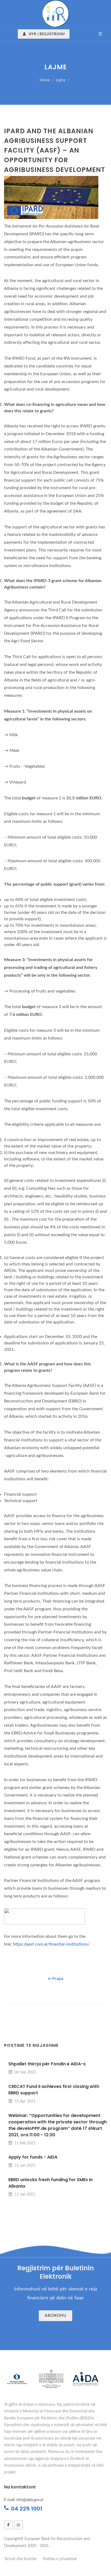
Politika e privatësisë (60, 2559)
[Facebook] (8, 2525)
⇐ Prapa (55, 1979)
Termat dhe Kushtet (20, 2559)
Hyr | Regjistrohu (46, 34)
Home (45, 80)
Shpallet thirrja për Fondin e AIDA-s (47, 2064)
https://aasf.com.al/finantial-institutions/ (51, 1944)
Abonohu (55, 2316)
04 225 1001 (26, 2509)
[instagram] (18, 2525)
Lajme (61, 80)
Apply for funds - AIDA (33, 2157)
